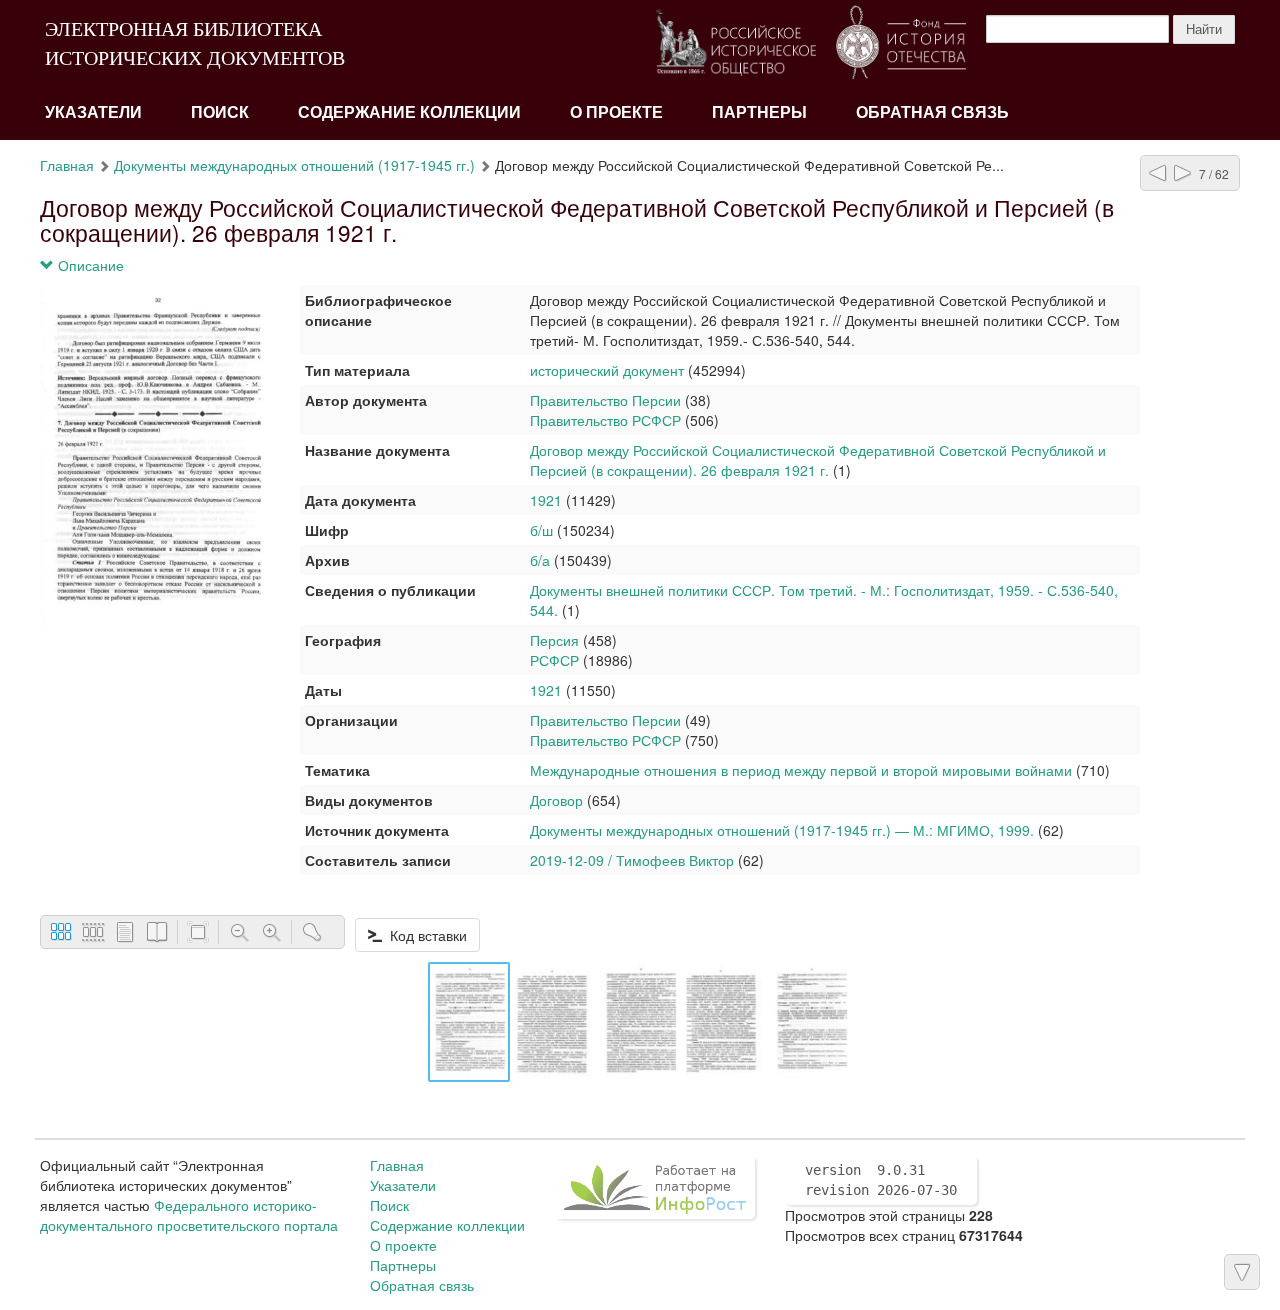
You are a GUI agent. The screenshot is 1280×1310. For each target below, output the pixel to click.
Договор (556, 800)
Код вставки (424, 935)
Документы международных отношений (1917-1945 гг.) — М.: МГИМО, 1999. (782, 830)
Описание (89, 265)
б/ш (541, 530)
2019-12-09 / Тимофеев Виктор (632, 860)
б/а (540, 560)
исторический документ (607, 370)
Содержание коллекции (409, 112)
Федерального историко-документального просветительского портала (189, 1215)
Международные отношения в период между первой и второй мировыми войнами (801, 770)
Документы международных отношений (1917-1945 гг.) (294, 165)
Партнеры (759, 112)
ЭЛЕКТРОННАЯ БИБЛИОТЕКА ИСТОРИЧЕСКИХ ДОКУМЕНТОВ (195, 43)
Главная (67, 165)
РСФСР (554, 660)
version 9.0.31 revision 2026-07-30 (881, 1180)
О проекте (616, 112)
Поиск (220, 112)
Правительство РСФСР (605, 420)
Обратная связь (932, 112)
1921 (546, 500)
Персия (554, 640)
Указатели (93, 112)
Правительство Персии (605, 400)
